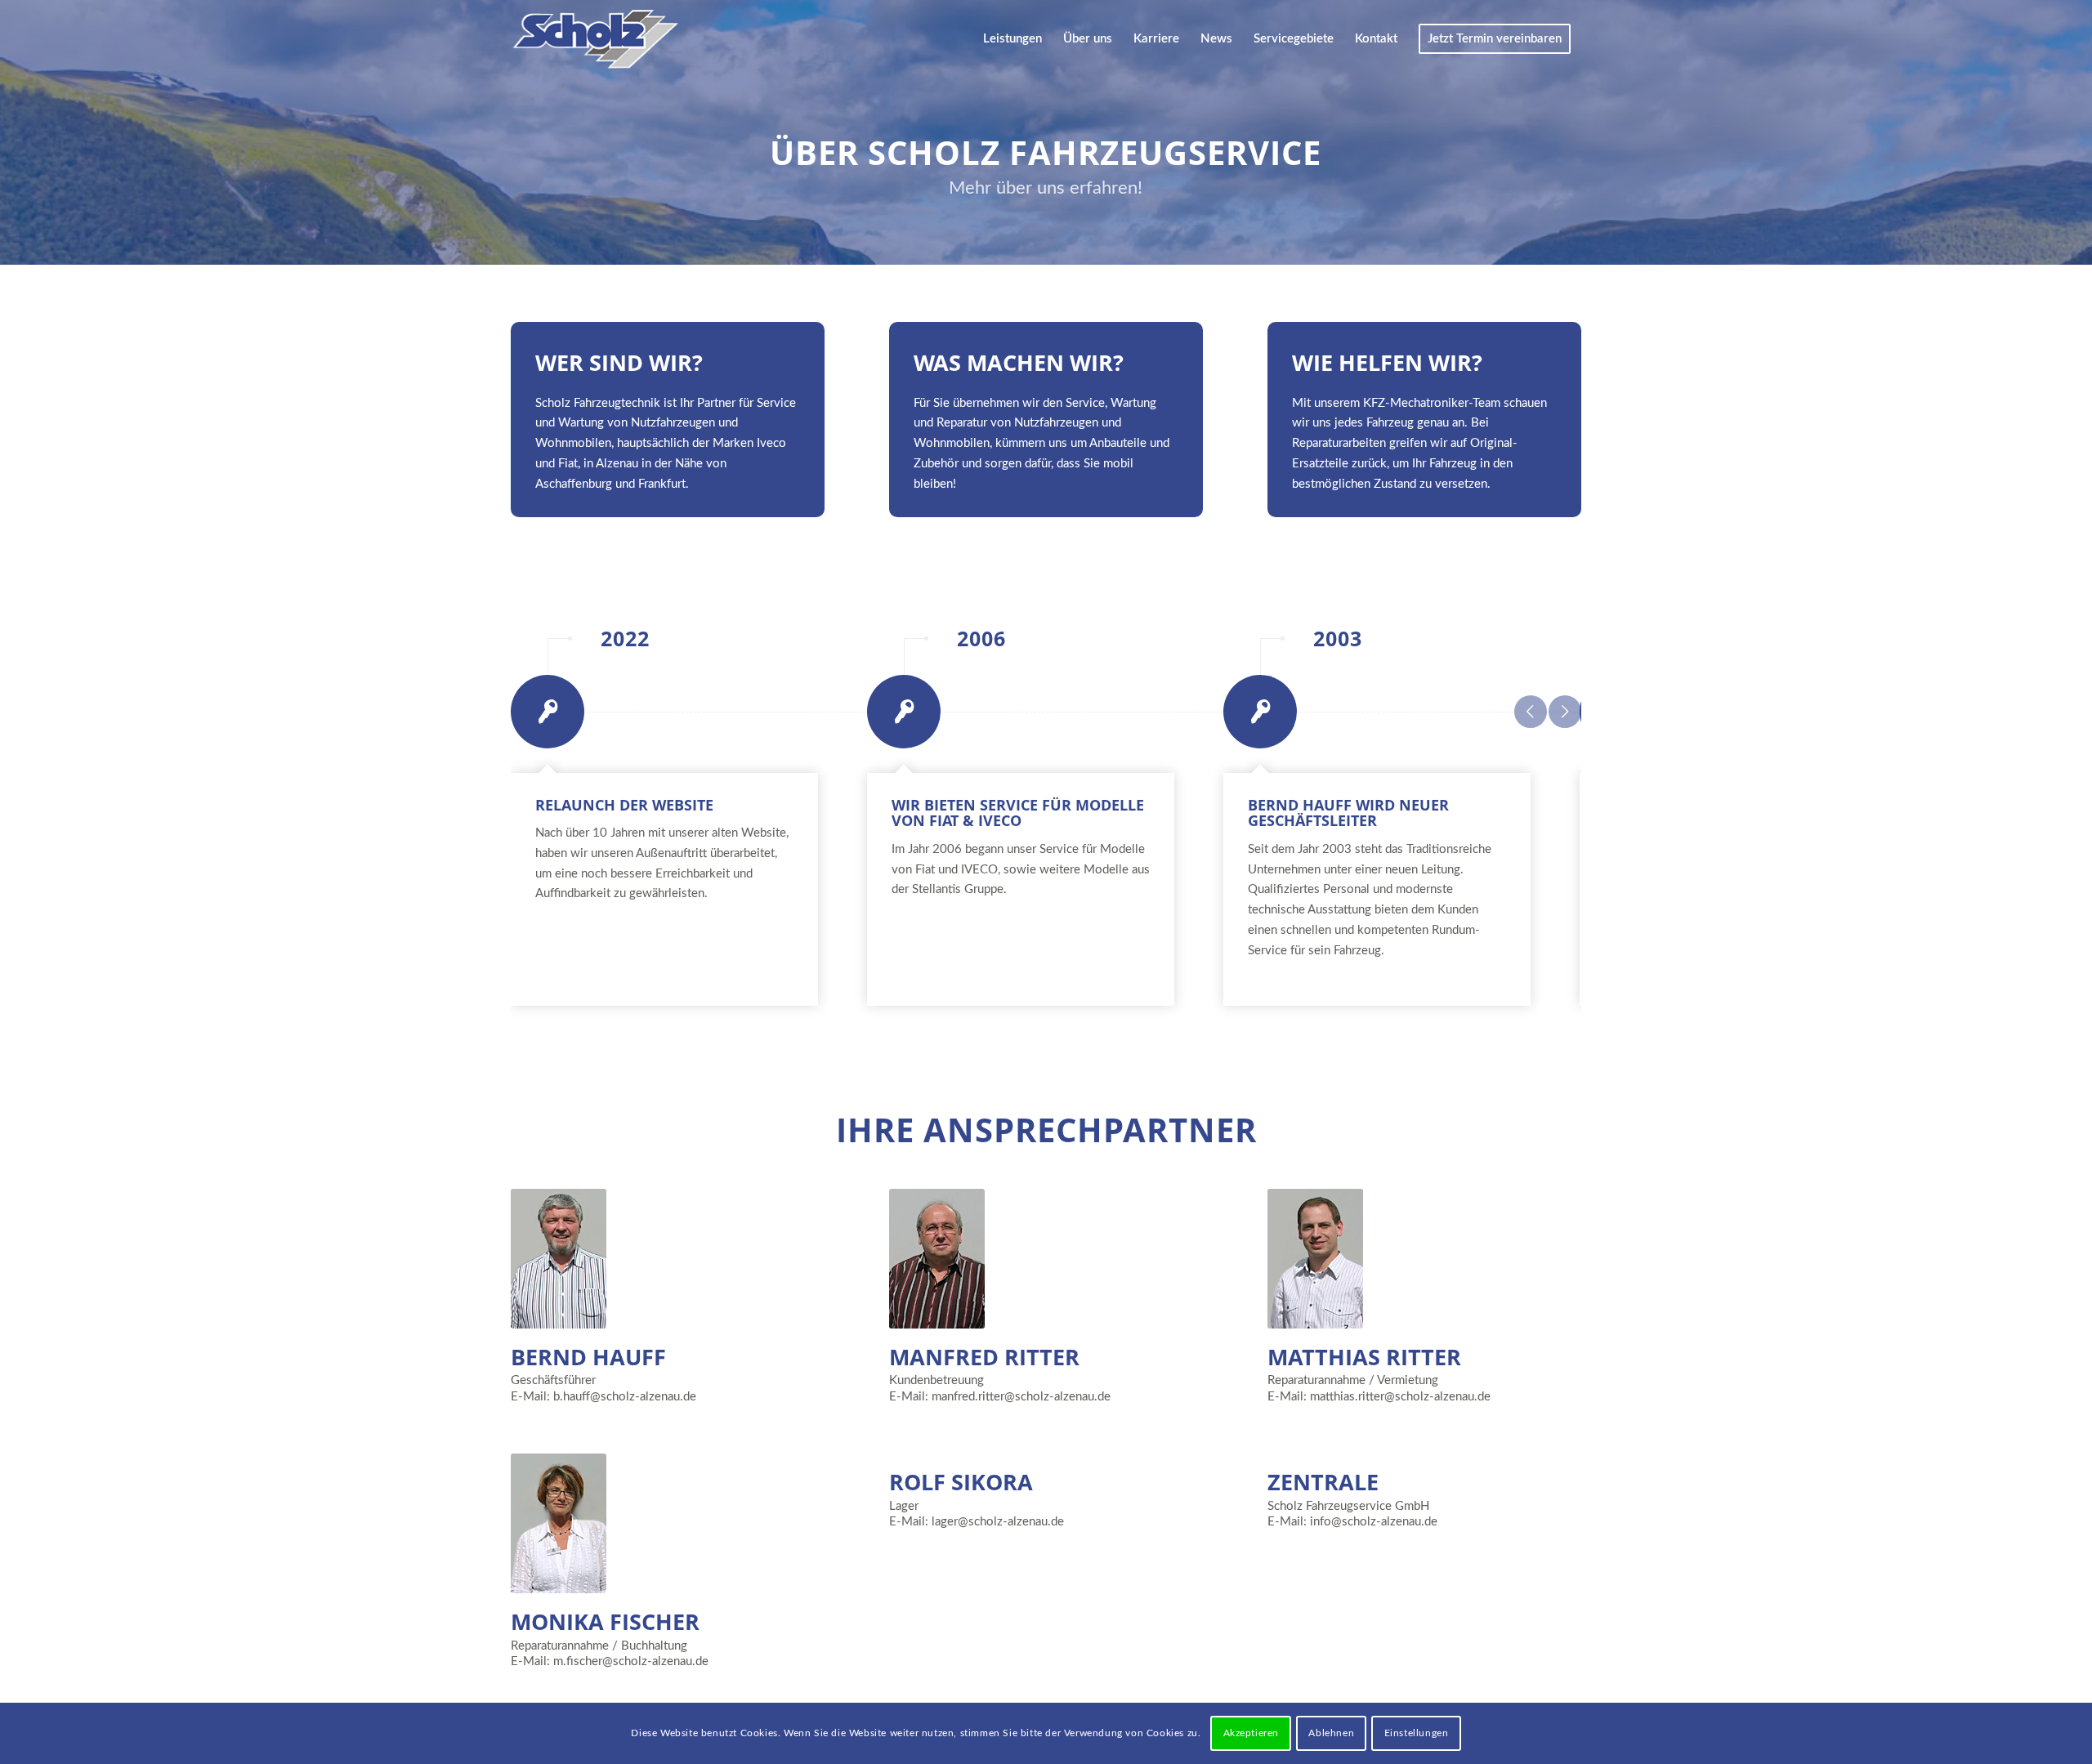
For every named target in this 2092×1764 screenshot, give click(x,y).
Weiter (1565, 712)
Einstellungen (1417, 1733)
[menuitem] (1012, 39)
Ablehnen (1331, 1733)
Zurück (1531, 712)
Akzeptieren (1252, 1733)
